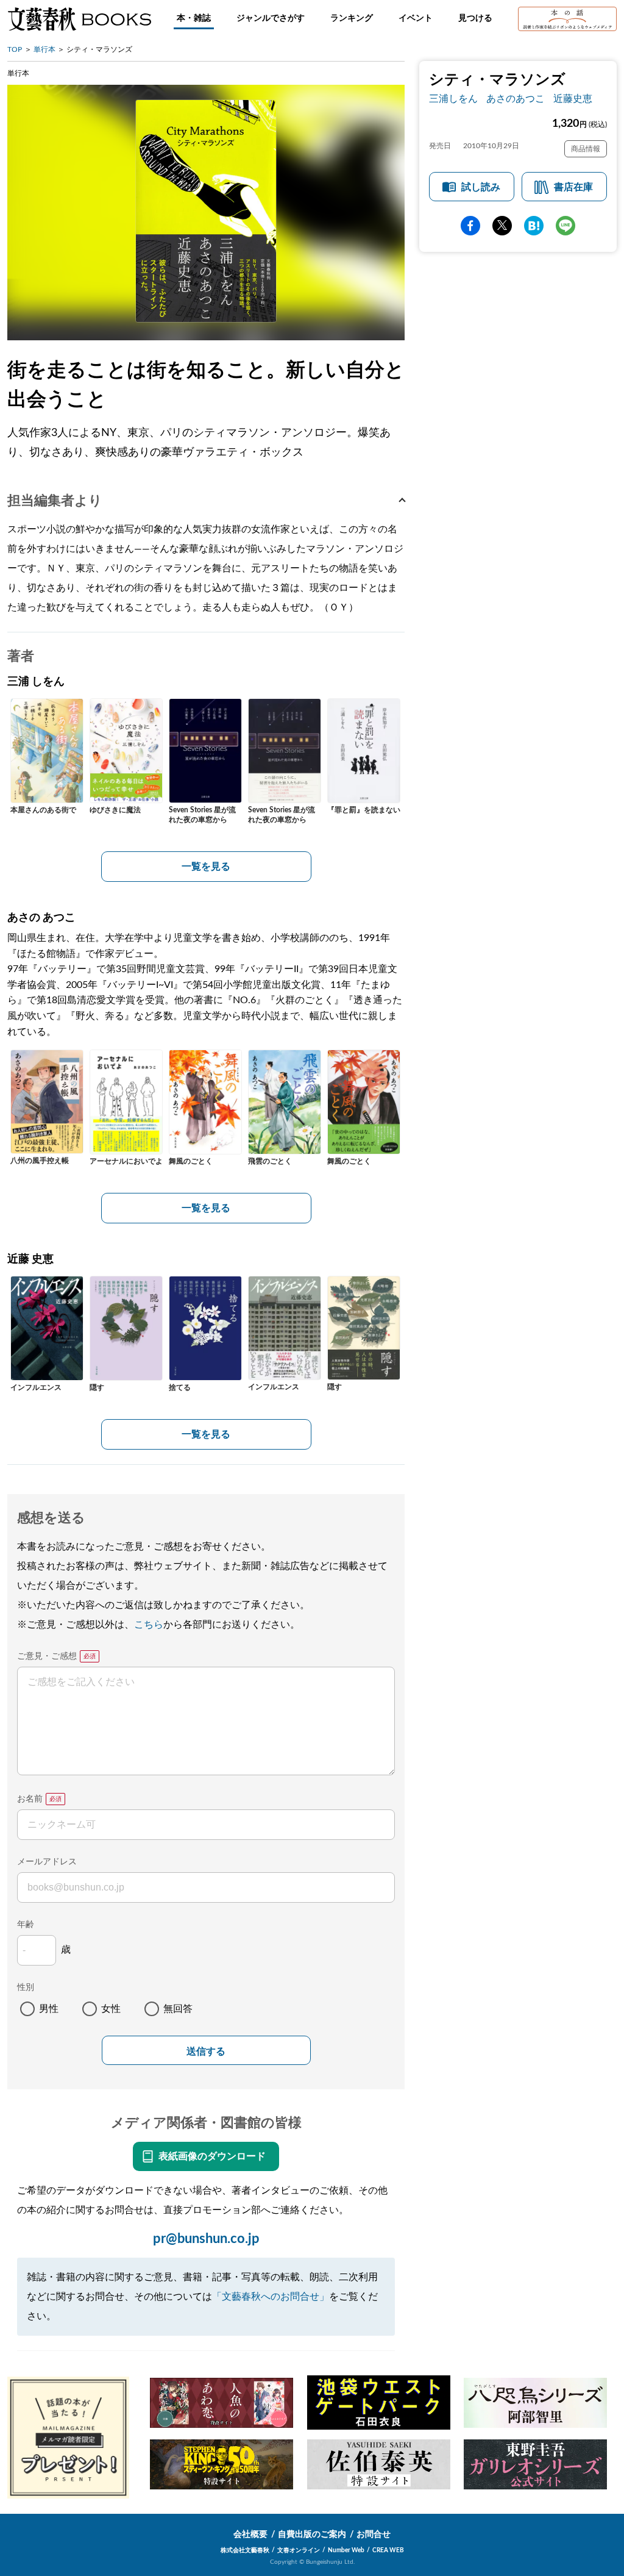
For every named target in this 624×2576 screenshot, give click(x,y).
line (565, 226)
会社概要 (250, 2535)
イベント (416, 18)
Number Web (346, 2550)
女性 (111, 2009)
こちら (149, 1625)
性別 (26, 1987)
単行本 (44, 49)
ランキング (352, 18)
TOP (15, 49)
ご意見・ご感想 (47, 1656)
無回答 (178, 2009)
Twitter (502, 226)
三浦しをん (453, 99)
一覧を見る (206, 867)
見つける (475, 18)
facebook (470, 226)
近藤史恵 (573, 99)
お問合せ (374, 2535)
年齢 (26, 1925)
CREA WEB (388, 2550)
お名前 (30, 1799)
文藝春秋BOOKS (79, 19)
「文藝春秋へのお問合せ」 (271, 2297)
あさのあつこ (516, 99)
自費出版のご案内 (312, 2535)
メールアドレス (47, 1862)
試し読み (481, 187)
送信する (206, 2051)
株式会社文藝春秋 (245, 2550)
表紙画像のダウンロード (212, 2156)
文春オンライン (299, 2550)
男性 (49, 2009)
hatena (534, 226)
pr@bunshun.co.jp (206, 2239)
